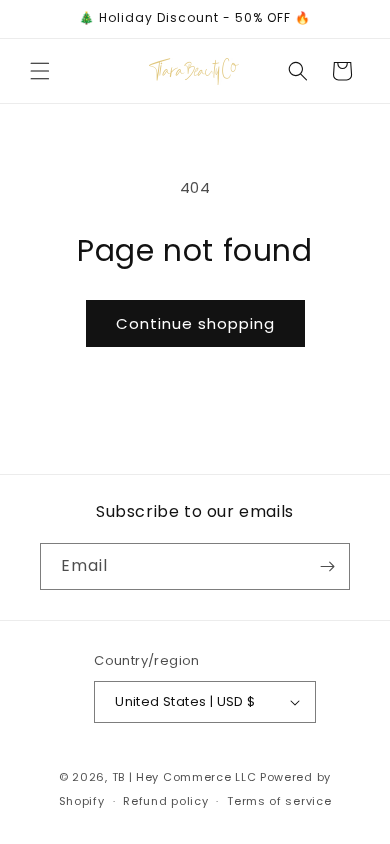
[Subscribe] (327, 566)
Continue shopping (195, 323)
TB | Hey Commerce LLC (184, 777)
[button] (40, 71)
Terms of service (279, 801)
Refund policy (165, 801)
